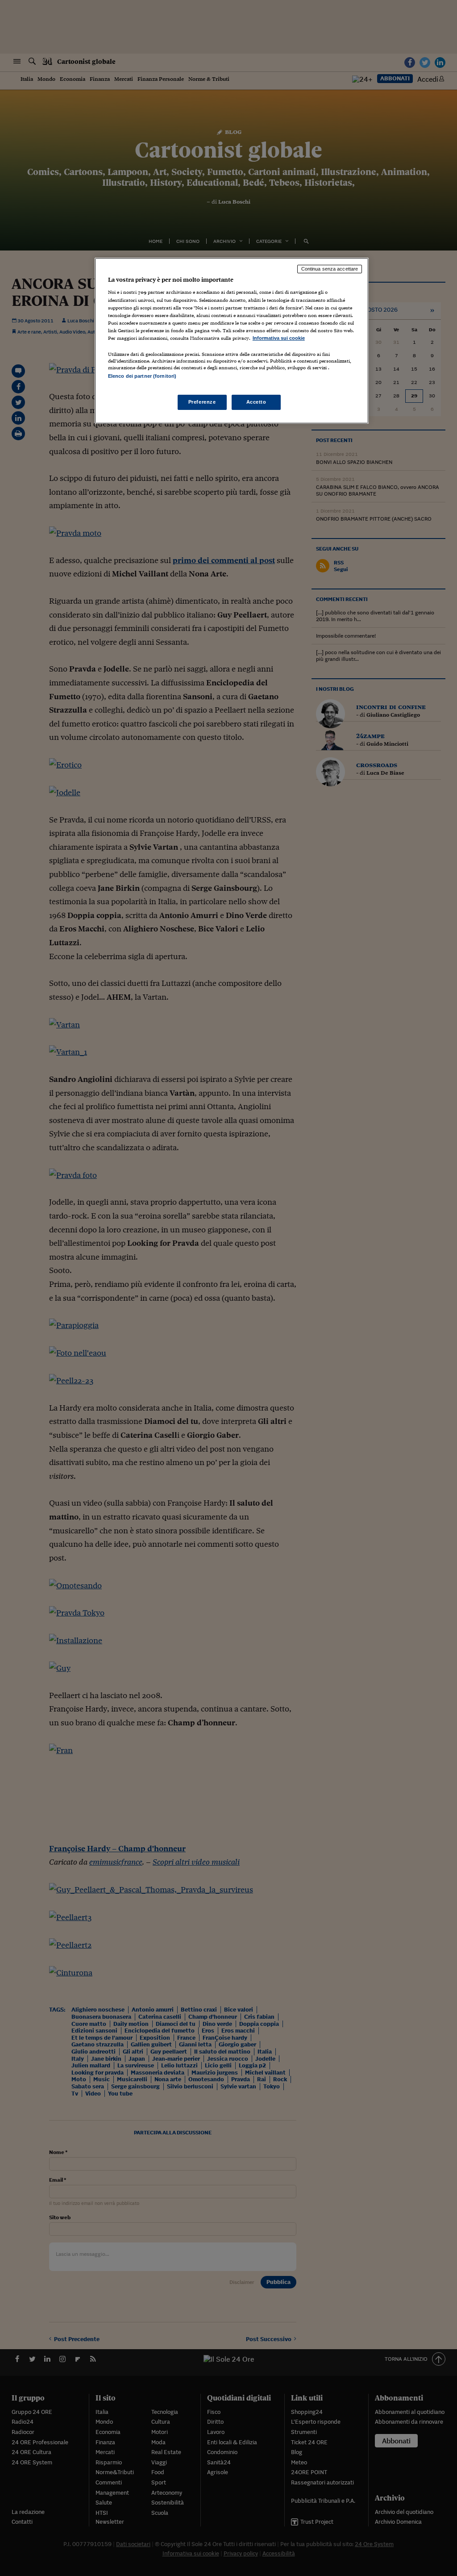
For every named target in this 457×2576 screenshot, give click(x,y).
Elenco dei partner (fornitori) (142, 376)
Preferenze (202, 402)
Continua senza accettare (330, 269)
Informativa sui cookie (279, 338)
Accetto (256, 402)
